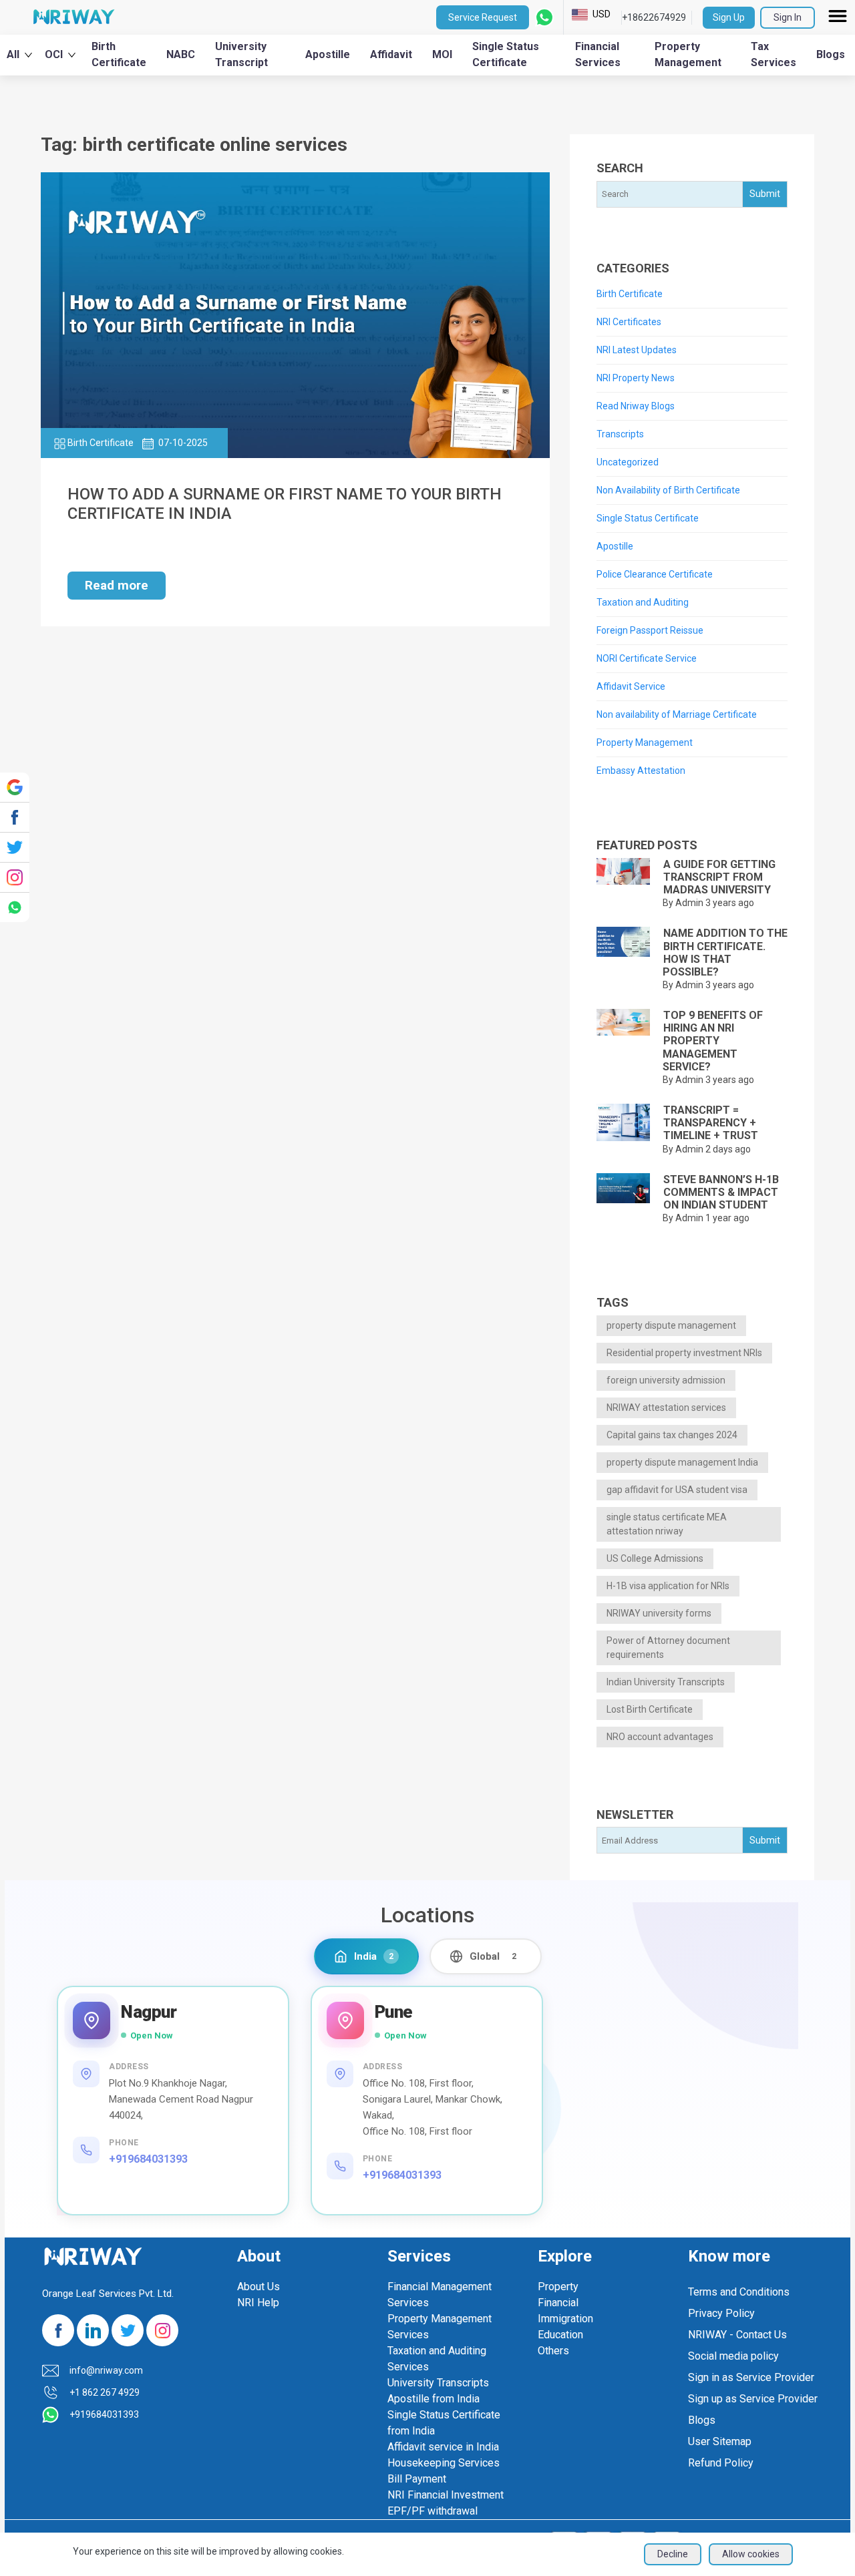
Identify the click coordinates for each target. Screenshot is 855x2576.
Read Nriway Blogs (636, 406)
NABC (181, 54)
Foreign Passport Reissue (650, 630)
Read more (117, 585)
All (13, 54)
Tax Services (774, 54)
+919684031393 (148, 2159)
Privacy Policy (721, 2313)
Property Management (688, 54)
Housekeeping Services (444, 2463)
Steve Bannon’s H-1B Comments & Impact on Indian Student (721, 1192)
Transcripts (620, 434)
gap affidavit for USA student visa (677, 1490)
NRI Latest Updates (637, 350)
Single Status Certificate (506, 54)
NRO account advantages (660, 1737)
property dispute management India (682, 1462)
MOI (442, 54)
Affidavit (391, 54)
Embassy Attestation (641, 771)
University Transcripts (438, 2383)
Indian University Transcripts (666, 1682)
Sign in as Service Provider (751, 2377)
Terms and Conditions (739, 2292)
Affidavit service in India (443, 2447)
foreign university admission (666, 1380)
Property (558, 2287)
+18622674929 (654, 17)
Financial (558, 2303)
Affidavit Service (631, 686)
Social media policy (733, 2356)
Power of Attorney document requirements (668, 1648)
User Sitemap (720, 2441)
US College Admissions (655, 1558)
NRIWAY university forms (659, 1613)
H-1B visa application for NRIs (668, 1586)
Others (553, 2351)
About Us (259, 2287)
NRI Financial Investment (446, 2495)
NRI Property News (636, 378)
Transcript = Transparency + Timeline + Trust (711, 1123)
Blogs (831, 54)
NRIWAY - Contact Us (737, 2335)
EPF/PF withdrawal (433, 2511)
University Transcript (241, 54)
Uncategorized (628, 462)
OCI (54, 54)
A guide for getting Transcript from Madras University (719, 877)
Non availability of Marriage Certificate (677, 714)
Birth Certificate (119, 54)
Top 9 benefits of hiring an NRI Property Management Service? (713, 1041)
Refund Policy (721, 2463)
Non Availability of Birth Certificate (668, 490)
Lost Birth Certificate (650, 1709)
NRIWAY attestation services (666, 1408)
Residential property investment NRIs (684, 1353)
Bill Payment (417, 2479)
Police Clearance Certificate (655, 574)
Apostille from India (434, 2399)
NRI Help (258, 2303)
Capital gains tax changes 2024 (672, 1435)
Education (560, 2335)
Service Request (483, 17)
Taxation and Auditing (643, 602)
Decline (673, 2554)
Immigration (565, 2319)
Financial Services (598, 54)
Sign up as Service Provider (753, 2399)
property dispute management (671, 1325)
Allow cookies (751, 2554)
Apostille (328, 54)
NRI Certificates (629, 322)
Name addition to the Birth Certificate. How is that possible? (725, 952)
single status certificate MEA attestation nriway (667, 1524)
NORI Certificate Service (647, 658)
